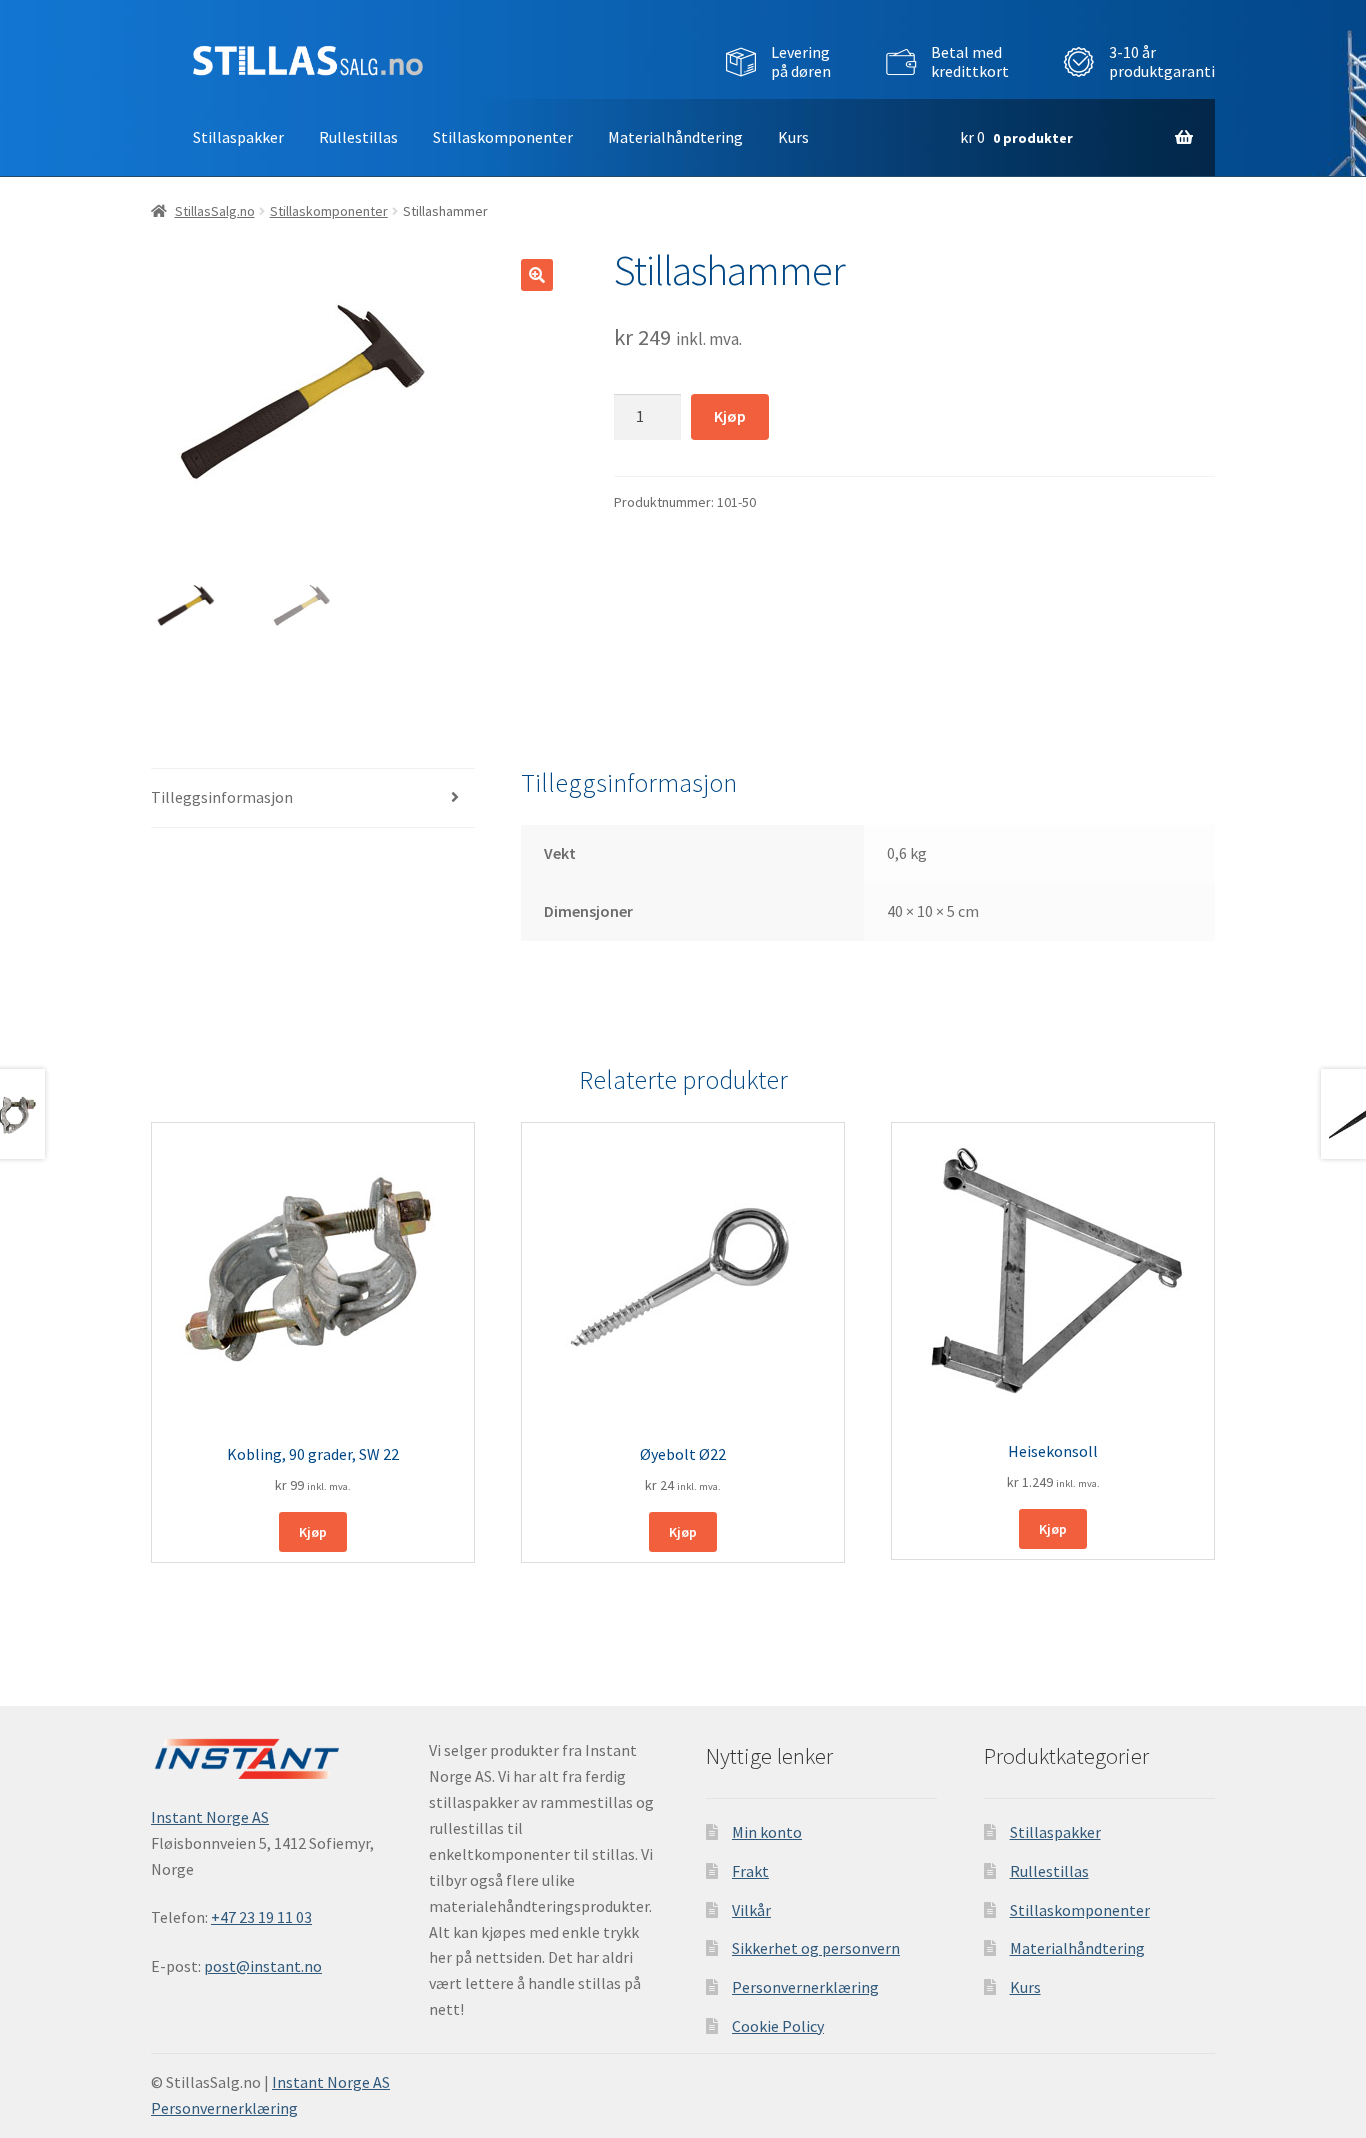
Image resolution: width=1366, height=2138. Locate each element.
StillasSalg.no (215, 211)
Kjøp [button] (313, 1532)
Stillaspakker (238, 137)
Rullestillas (358, 137)
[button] (537, 275)
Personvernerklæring (805, 1987)
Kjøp (730, 416)
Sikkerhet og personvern (816, 1948)
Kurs (793, 137)
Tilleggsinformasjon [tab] (222, 797)
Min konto (767, 1832)
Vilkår (751, 1910)
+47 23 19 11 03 (261, 1917)
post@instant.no (263, 1966)
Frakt (750, 1871)
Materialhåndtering (675, 137)
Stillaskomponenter (503, 137)
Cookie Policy (778, 2026)
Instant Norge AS (210, 1817)
